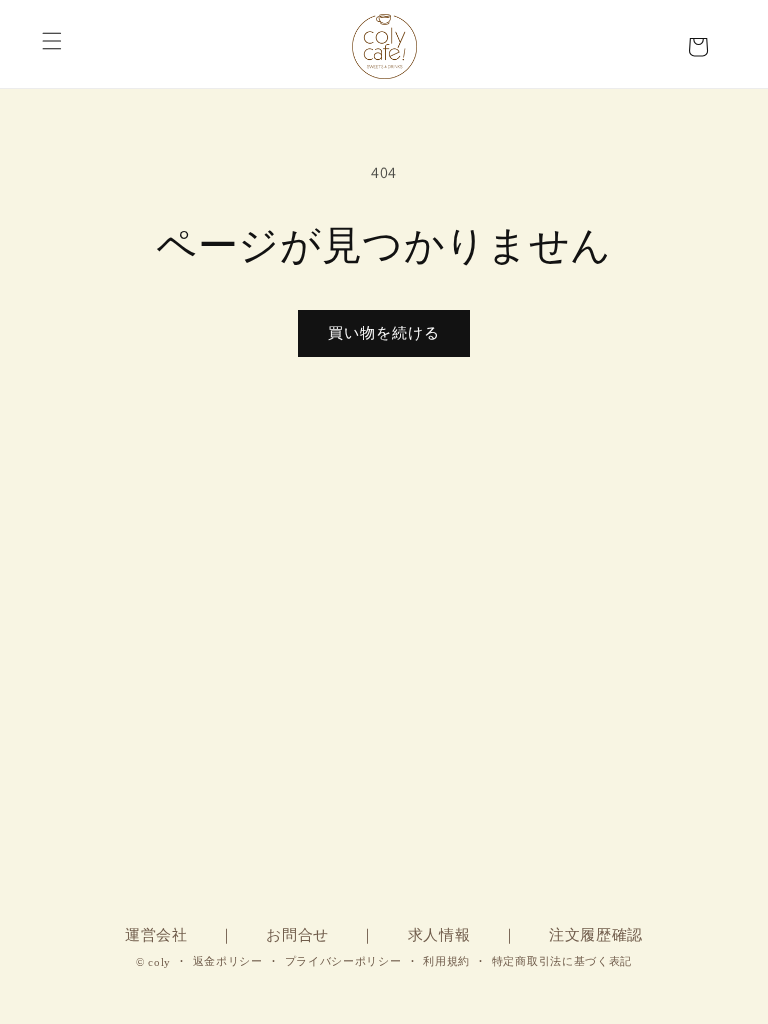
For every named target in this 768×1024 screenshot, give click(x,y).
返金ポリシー (228, 961)
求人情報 (439, 935)
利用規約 (446, 961)
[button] (52, 35)
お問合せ (297, 935)
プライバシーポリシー (343, 961)
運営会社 (156, 935)
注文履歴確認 (596, 935)
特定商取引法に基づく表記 (562, 961)
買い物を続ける (384, 332)
